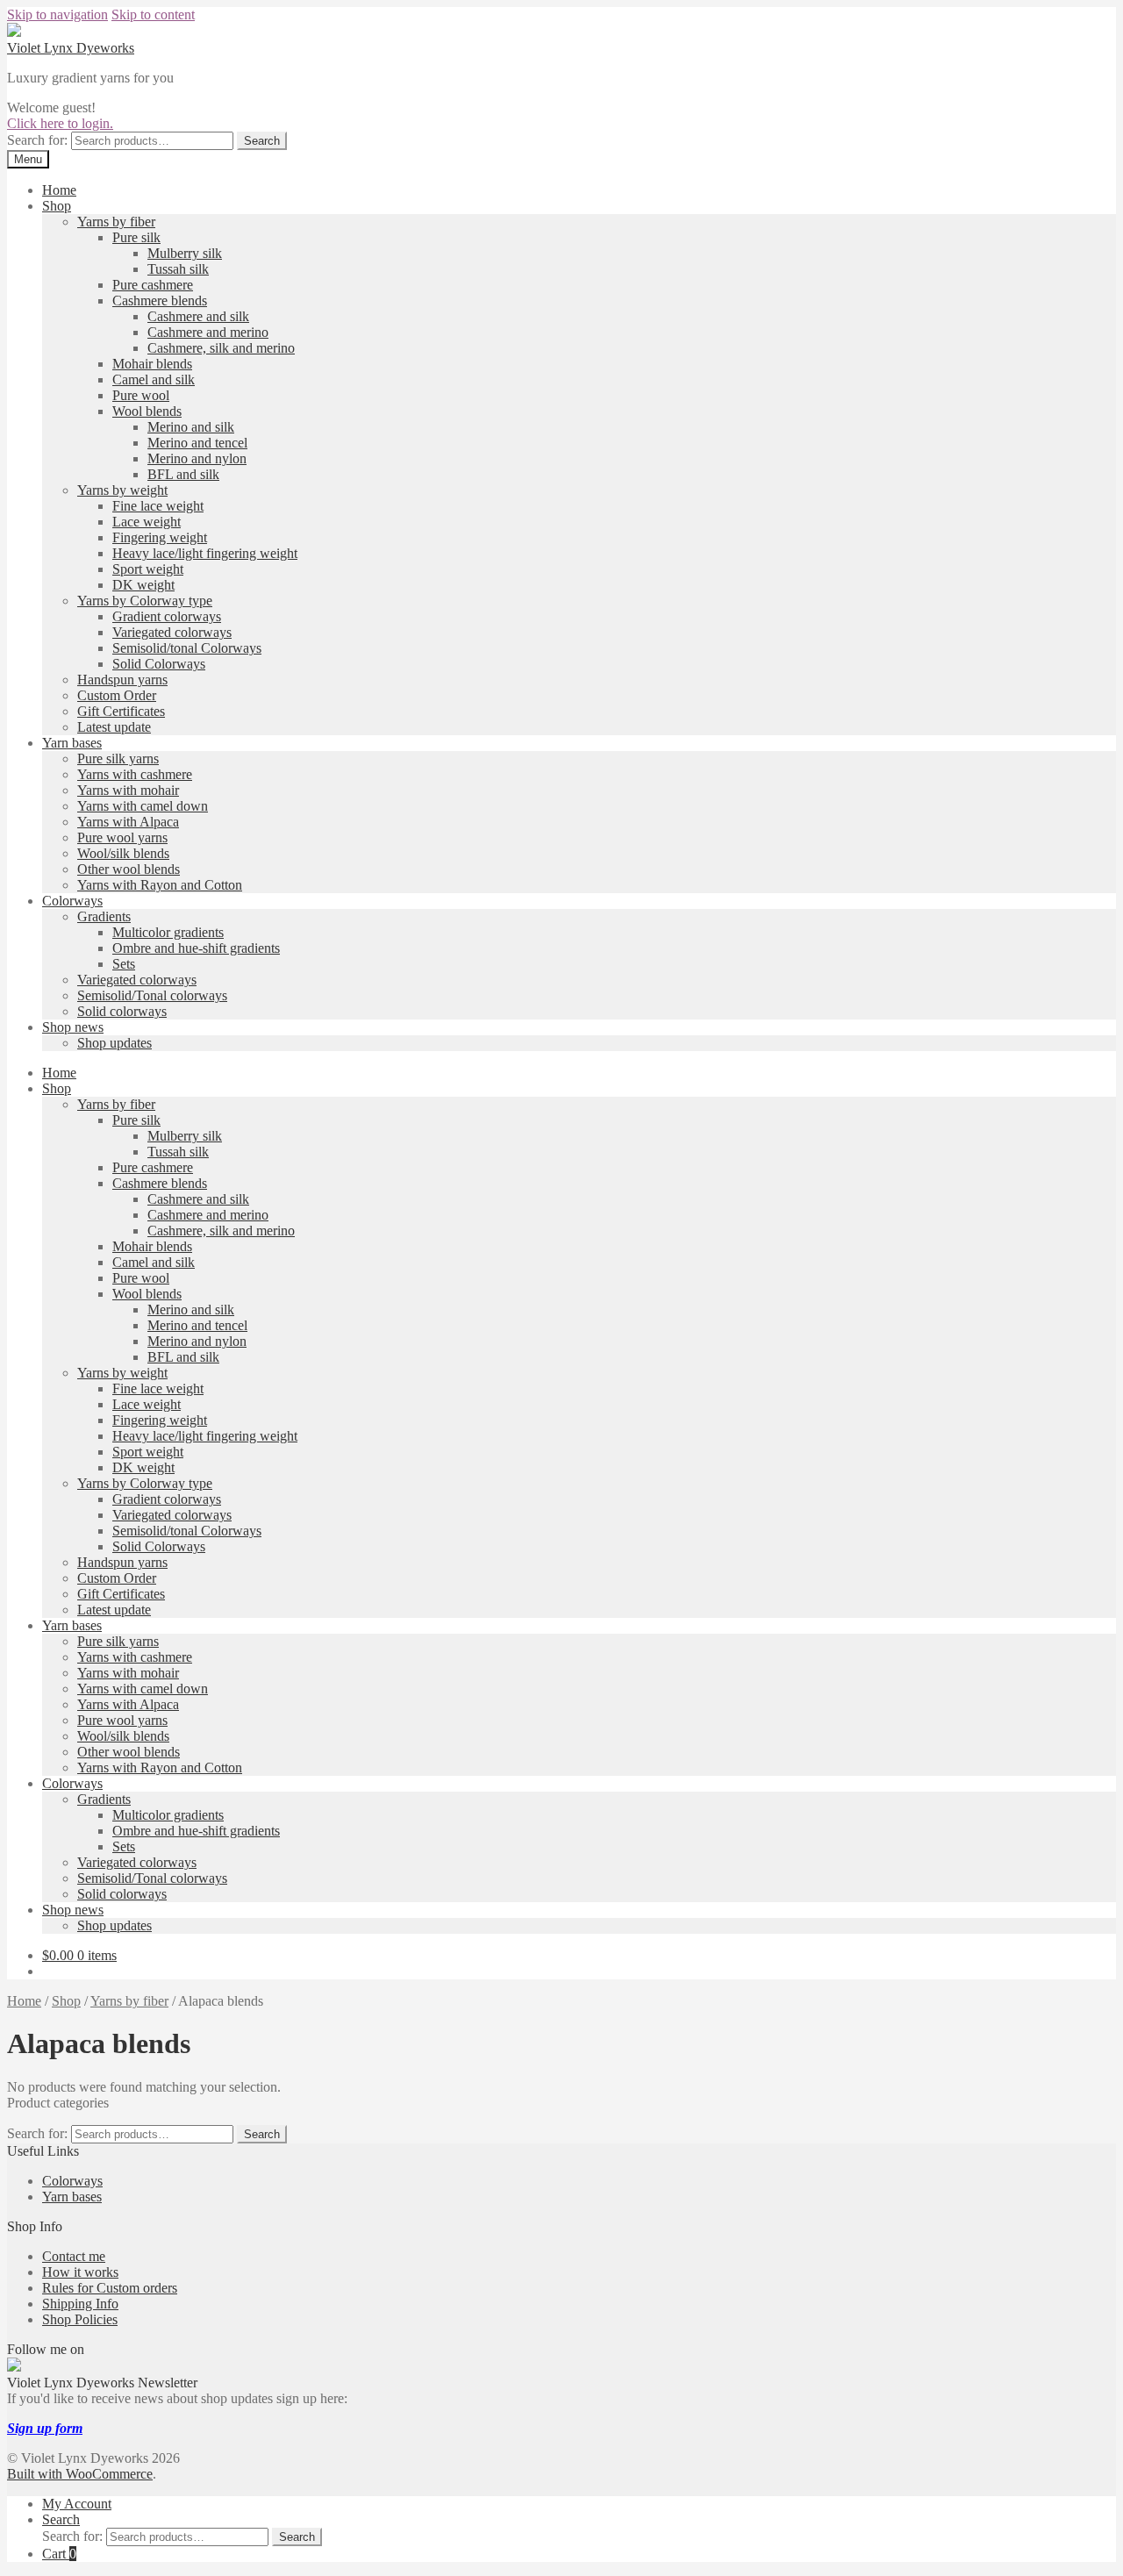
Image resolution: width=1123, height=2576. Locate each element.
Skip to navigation (57, 14)
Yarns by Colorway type (145, 601)
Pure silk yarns (118, 758)
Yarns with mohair (128, 790)
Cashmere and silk (198, 316)
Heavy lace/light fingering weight (205, 553)
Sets (124, 964)
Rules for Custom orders (110, 2288)
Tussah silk (178, 269)
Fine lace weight (158, 506)
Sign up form (45, 2428)
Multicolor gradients (168, 932)
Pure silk (136, 237)
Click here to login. (60, 123)
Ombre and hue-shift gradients (196, 948)
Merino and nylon (197, 458)
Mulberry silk (185, 253)
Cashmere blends (160, 301)
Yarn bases (72, 743)
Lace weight (147, 522)
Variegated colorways (172, 632)
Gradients (104, 916)
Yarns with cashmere (135, 774)
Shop (57, 206)
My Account (77, 2504)
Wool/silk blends (123, 853)
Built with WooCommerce (80, 2474)
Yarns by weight (122, 490)
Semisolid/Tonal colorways (152, 995)
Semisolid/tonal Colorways (187, 648)
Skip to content (153, 14)
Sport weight (148, 569)
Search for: (37, 140)
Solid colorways (122, 1011)
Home (59, 190)
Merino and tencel (197, 443)
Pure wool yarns (122, 837)
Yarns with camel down (143, 806)
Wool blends (147, 411)
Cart (59, 2554)
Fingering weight (160, 537)
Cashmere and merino (208, 332)
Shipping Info (80, 2304)
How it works (80, 2272)
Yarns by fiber (116, 222)
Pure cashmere (153, 285)
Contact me (74, 2256)
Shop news (73, 1027)
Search (262, 141)
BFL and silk (183, 474)
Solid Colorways (159, 664)
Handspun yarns (122, 680)
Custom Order (117, 695)
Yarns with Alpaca (128, 822)
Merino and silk (191, 427)
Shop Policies (80, 2319)
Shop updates (114, 1043)
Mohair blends (152, 364)
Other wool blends (129, 869)
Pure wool (141, 395)
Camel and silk (154, 379)
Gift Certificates (121, 711)
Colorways (72, 901)
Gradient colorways (167, 616)
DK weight (143, 585)
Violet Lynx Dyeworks (71, 48)
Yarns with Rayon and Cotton (160, 885)
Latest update (114, 727)
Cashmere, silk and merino (221, 348)
